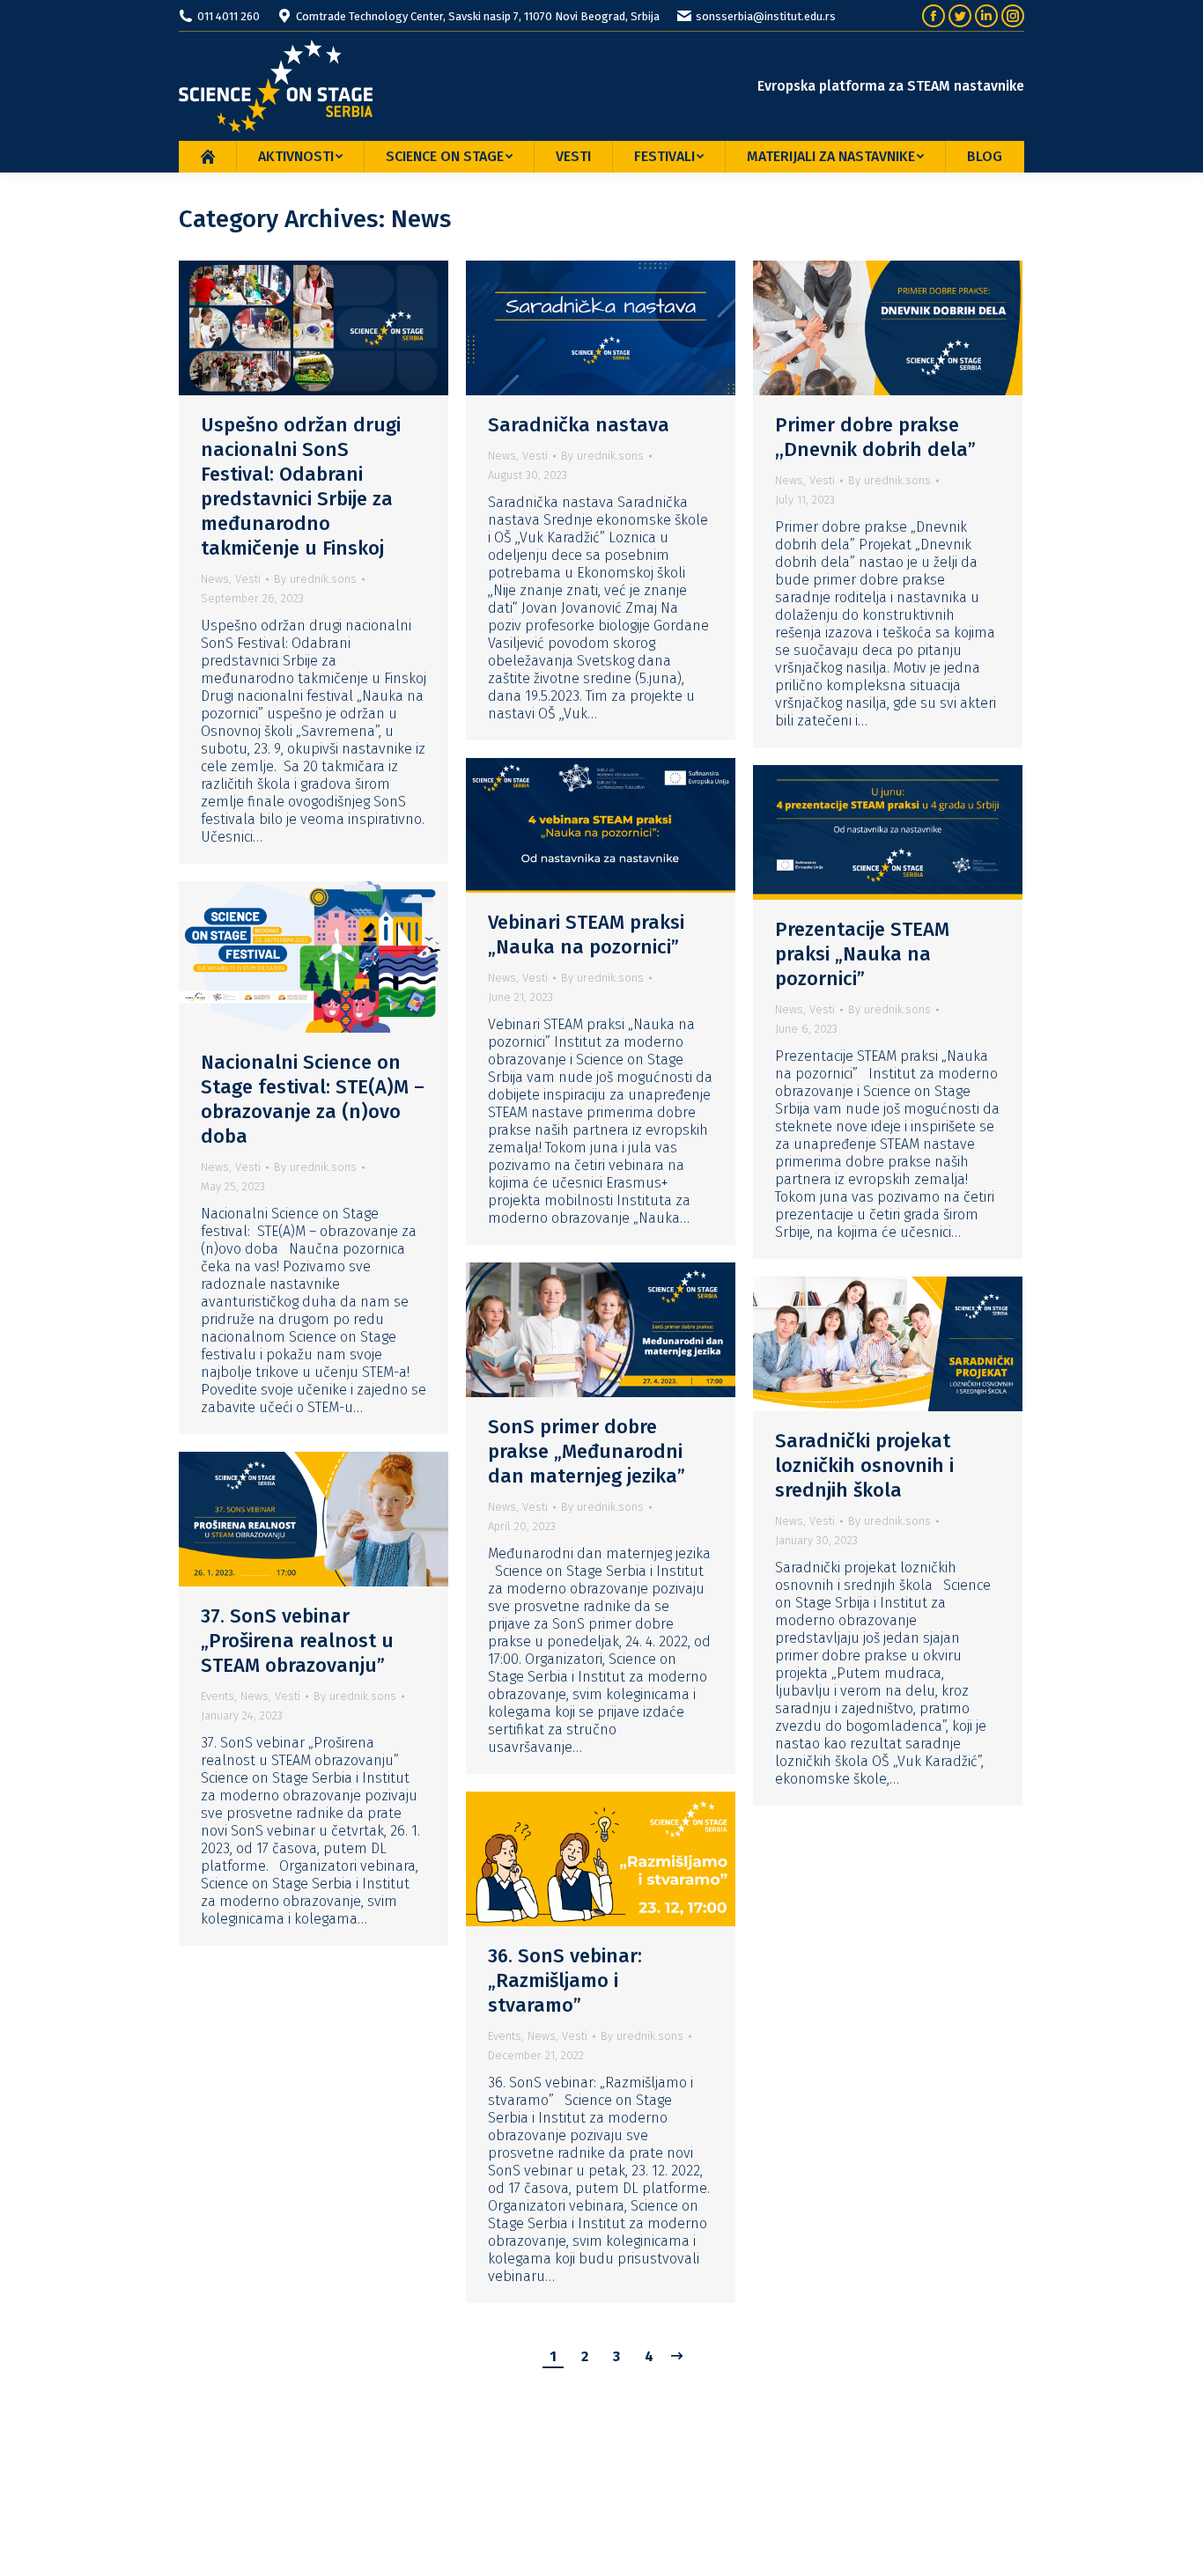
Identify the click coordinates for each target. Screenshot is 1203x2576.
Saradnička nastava (579, 425)
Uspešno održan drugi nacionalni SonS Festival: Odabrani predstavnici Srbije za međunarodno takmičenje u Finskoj (301, 486)
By (315, 579)
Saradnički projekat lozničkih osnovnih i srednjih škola (864, 1465)
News (215, 579)
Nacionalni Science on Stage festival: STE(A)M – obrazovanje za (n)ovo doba (313, 1099)
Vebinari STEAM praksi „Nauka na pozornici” (586, 935)
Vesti (248, 579)
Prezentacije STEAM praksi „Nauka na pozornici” (862, 954)
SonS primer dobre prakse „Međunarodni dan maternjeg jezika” (587, 1451)
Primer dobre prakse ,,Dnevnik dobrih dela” (875, 437)
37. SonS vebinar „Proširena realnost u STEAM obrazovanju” (297, 1641)
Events (218, 1696)
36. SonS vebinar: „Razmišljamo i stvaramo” (565, 1980)
